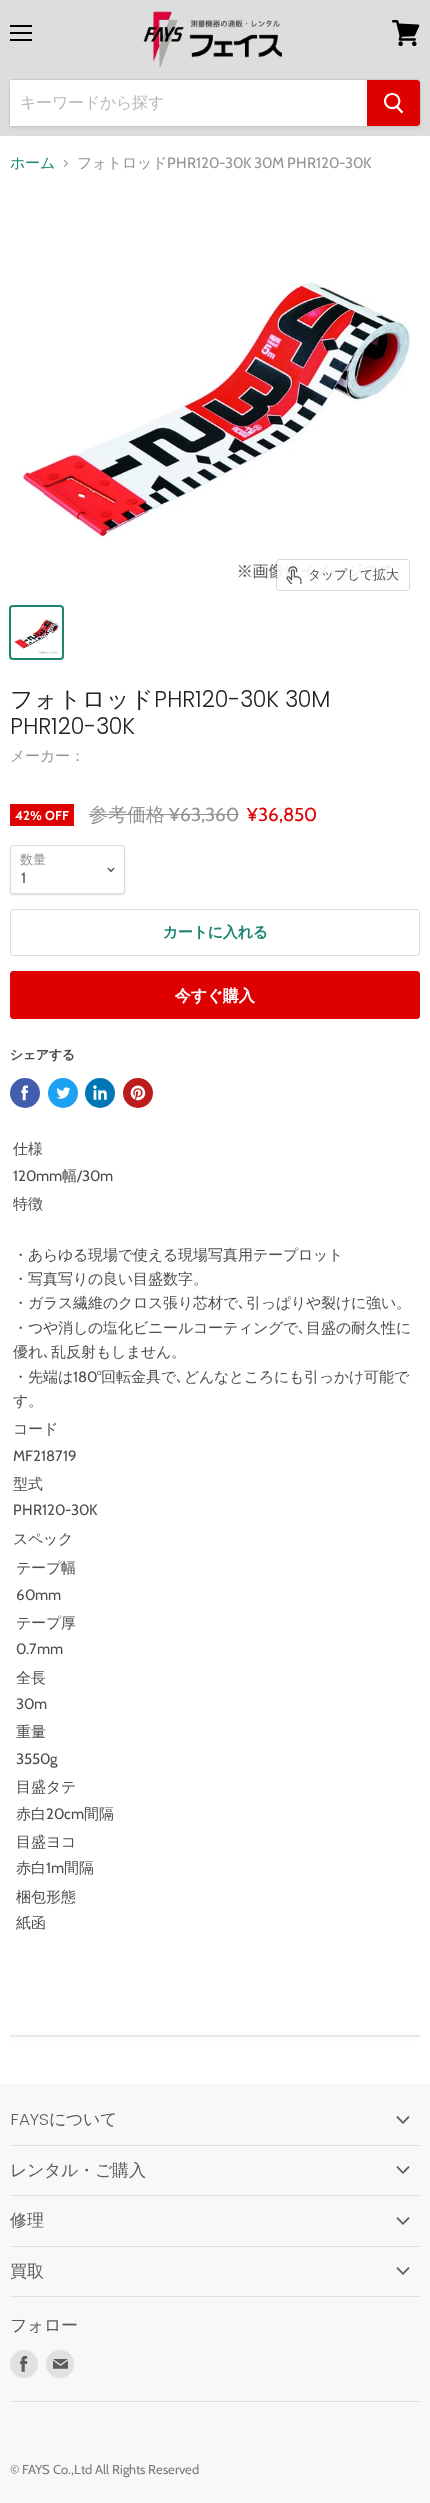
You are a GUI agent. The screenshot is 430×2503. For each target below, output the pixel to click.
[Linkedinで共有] (100, 1093)
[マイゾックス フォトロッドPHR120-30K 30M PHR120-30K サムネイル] (36, 632)
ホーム (32, 163)
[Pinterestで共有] (138, 1093)
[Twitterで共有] (63, 1093)
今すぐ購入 (215, 995)
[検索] (393, 103)
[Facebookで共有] (25, 1093)
